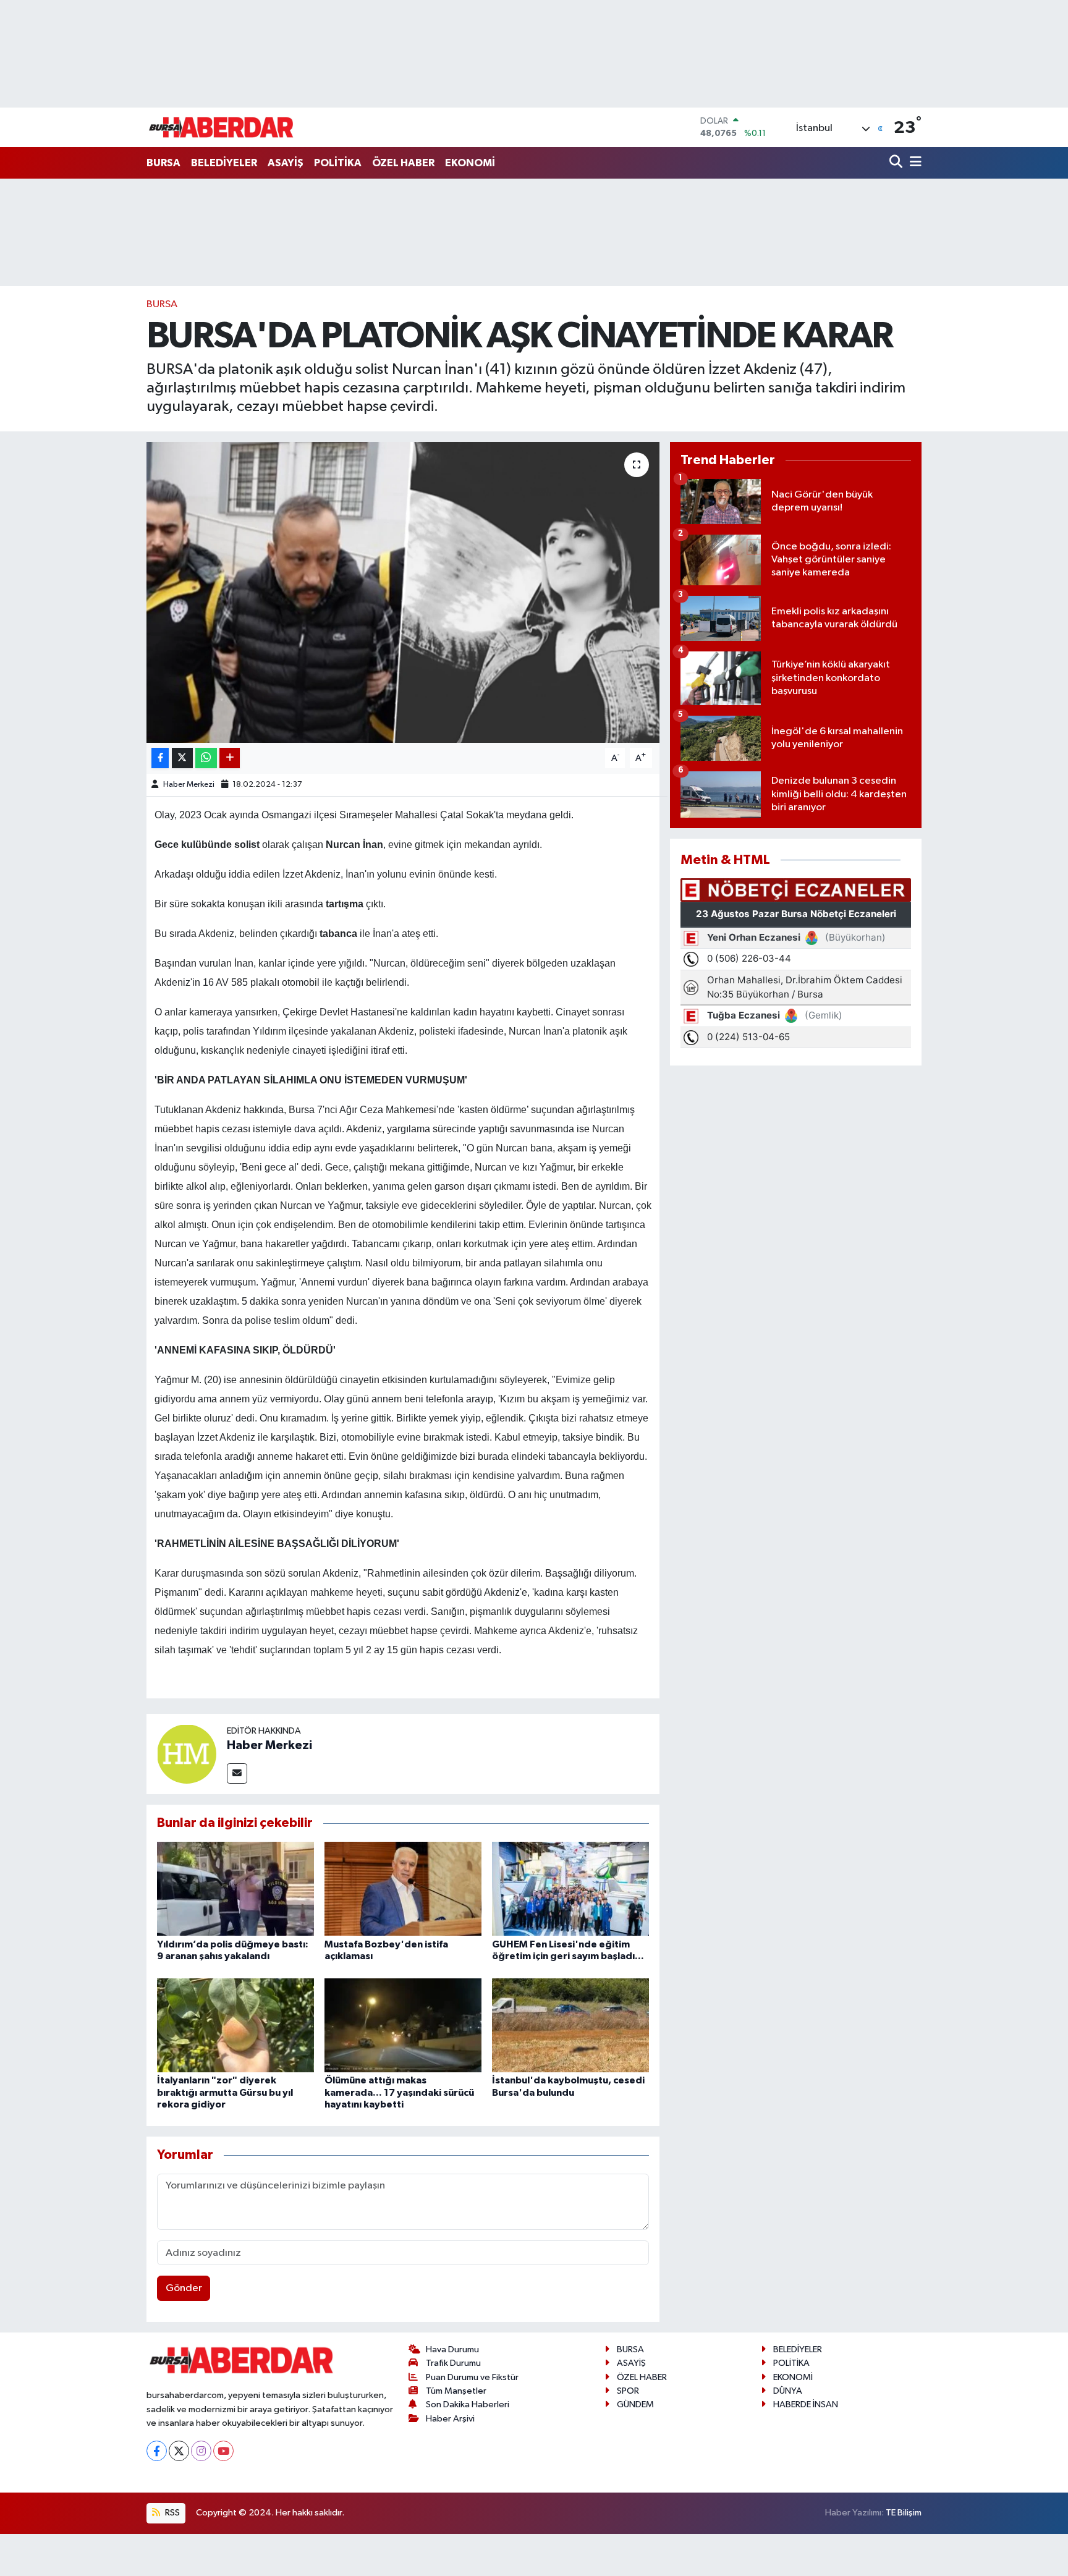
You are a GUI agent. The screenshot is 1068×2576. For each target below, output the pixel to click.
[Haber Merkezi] (187, 1754)
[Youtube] (223, 2451)
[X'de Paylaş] (182, 758)
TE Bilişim (904, 2513)
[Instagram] (201, 2451)
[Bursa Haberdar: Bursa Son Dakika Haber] (221, 127)
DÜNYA (788, 2391)
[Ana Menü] (913, 163)
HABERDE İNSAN (806, 2404)
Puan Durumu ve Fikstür (472, 2377)
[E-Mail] (237, 1773)
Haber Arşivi (450, 2419)
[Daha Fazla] (230, 758)
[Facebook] (157, 2451)
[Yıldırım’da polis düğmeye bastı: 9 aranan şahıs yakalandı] (235, 1888)
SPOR (628, 2391)
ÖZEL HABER (403, 163)
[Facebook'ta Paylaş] (160, 758)
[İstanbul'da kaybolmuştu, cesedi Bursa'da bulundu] (570, 2025)
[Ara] (897, 163)
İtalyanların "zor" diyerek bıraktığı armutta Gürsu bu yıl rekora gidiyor (225, 2092)
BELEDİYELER (224, 163)
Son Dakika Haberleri (468, 2404)
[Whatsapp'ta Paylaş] (206, 758)
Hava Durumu (452, 2349)
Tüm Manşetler (456, 2391)
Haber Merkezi (189, 785)
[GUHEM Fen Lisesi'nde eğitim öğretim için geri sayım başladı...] (570, 1888)
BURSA (163, 163)
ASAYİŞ (286, 163)
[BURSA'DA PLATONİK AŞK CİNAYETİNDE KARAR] (403, 592)
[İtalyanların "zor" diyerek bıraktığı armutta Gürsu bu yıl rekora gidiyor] (235, 2025)
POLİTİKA (338, 163)
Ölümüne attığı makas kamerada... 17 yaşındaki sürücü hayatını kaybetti (399, 2092)
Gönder (184, 2288)
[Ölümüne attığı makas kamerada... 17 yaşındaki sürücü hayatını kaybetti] (403, 2025)
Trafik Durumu (453, 2363)
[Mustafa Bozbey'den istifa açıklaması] (403, 1888)
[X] (179, 2451)
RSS (172, 2513)
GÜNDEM (635, 2404)
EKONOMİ (470, 163)
